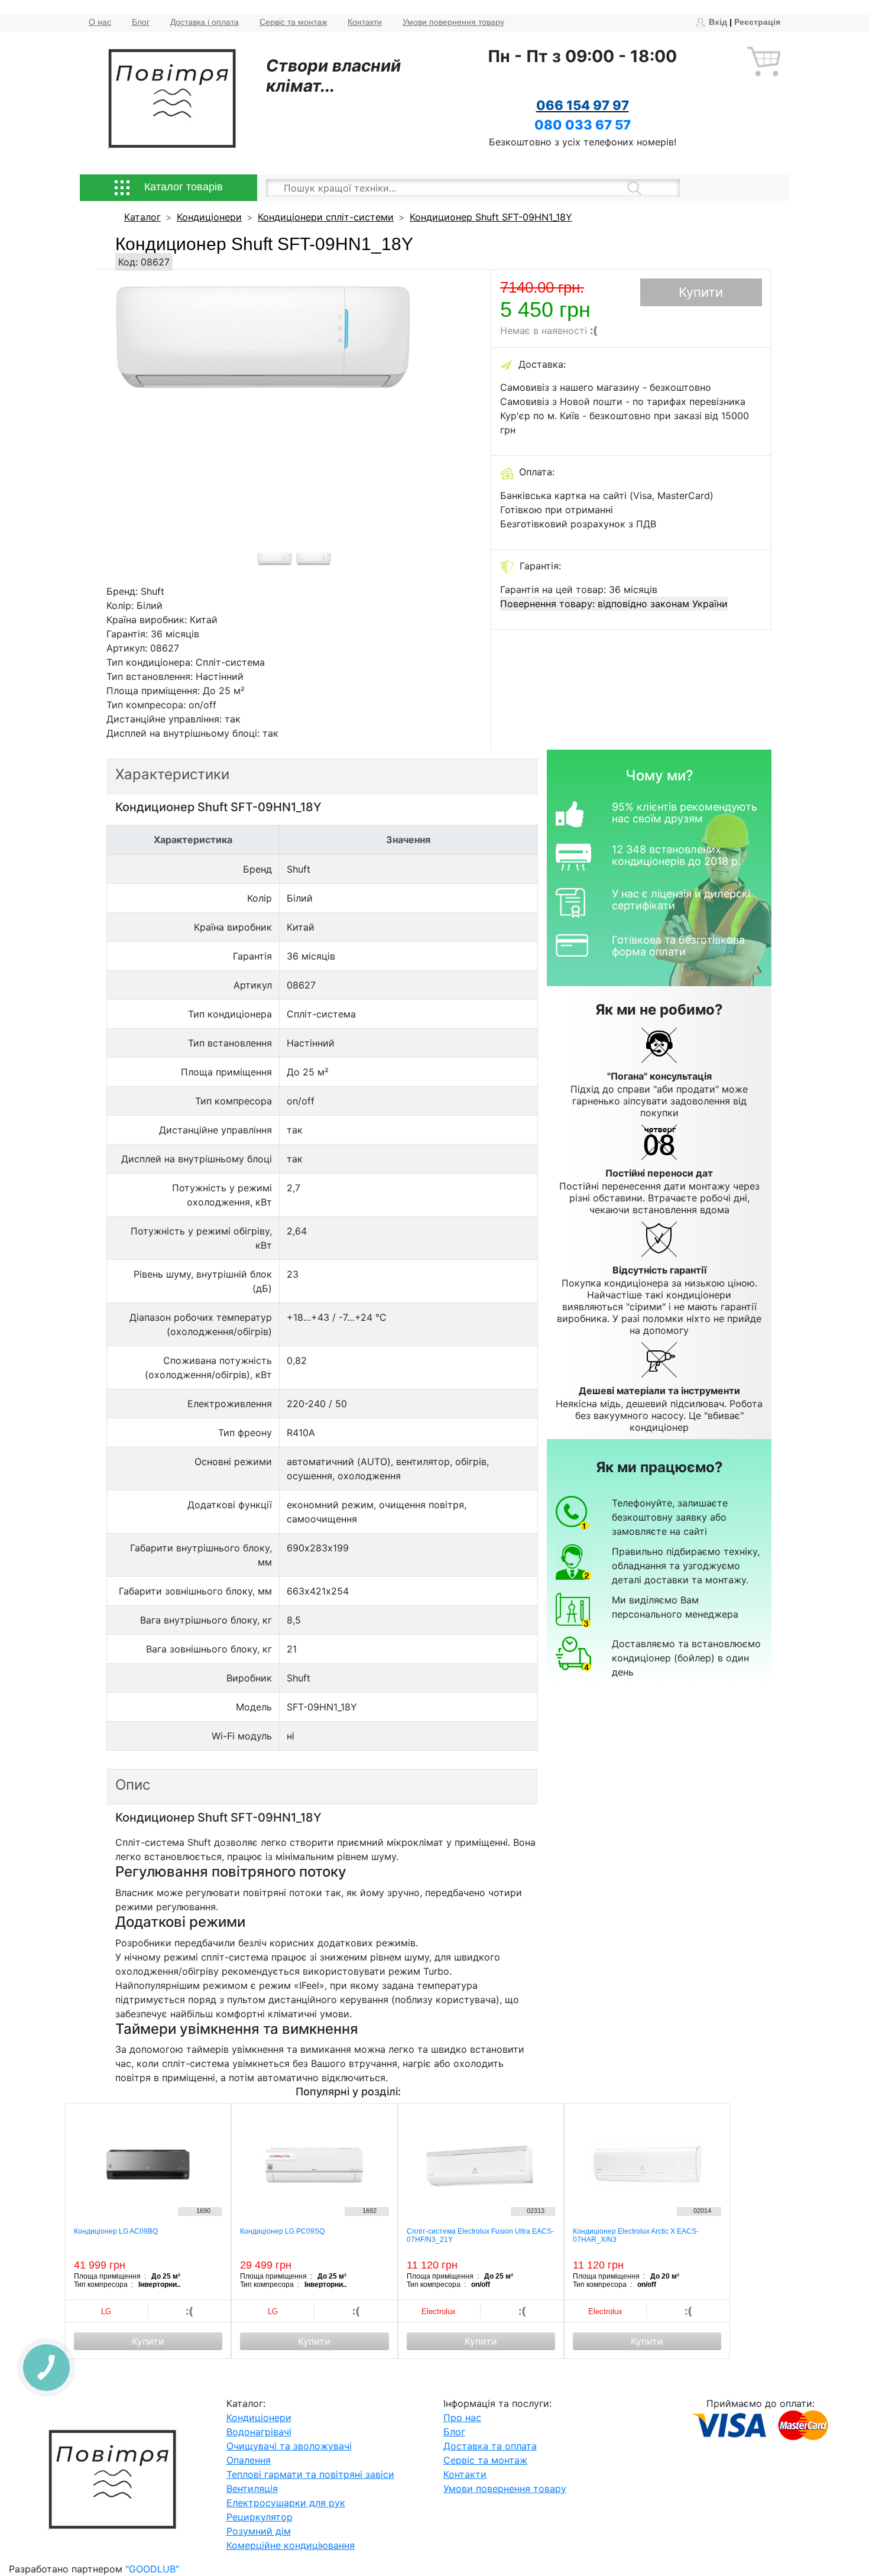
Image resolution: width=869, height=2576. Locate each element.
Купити (701, 292)
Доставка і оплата (205, 22)
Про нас (462, 2418)
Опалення (249, 2460)
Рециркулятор (260, 2517)
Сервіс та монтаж (293, 22)
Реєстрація (757, 22)
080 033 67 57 (583, 125)
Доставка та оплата (490, 2446)
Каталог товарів (182, 187)
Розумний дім (259, 2531)
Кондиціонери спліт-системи (326, 217)
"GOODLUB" (152, 2569)
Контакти (365, 22)
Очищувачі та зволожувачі (289, 2446)
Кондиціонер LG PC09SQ (282, 2231)
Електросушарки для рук (286, 2503)
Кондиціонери (209, 217)
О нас (100, 22)
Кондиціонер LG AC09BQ (116, 2231)
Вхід (718, 22)
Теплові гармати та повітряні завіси (310, 2474)
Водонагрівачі (259, 2432)
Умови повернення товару (453, 22)
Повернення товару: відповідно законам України (614, 604)
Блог (141, 22)
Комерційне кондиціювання (291, 2545)
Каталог (142, 217)
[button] (142, 427)
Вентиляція (252, 2488)
